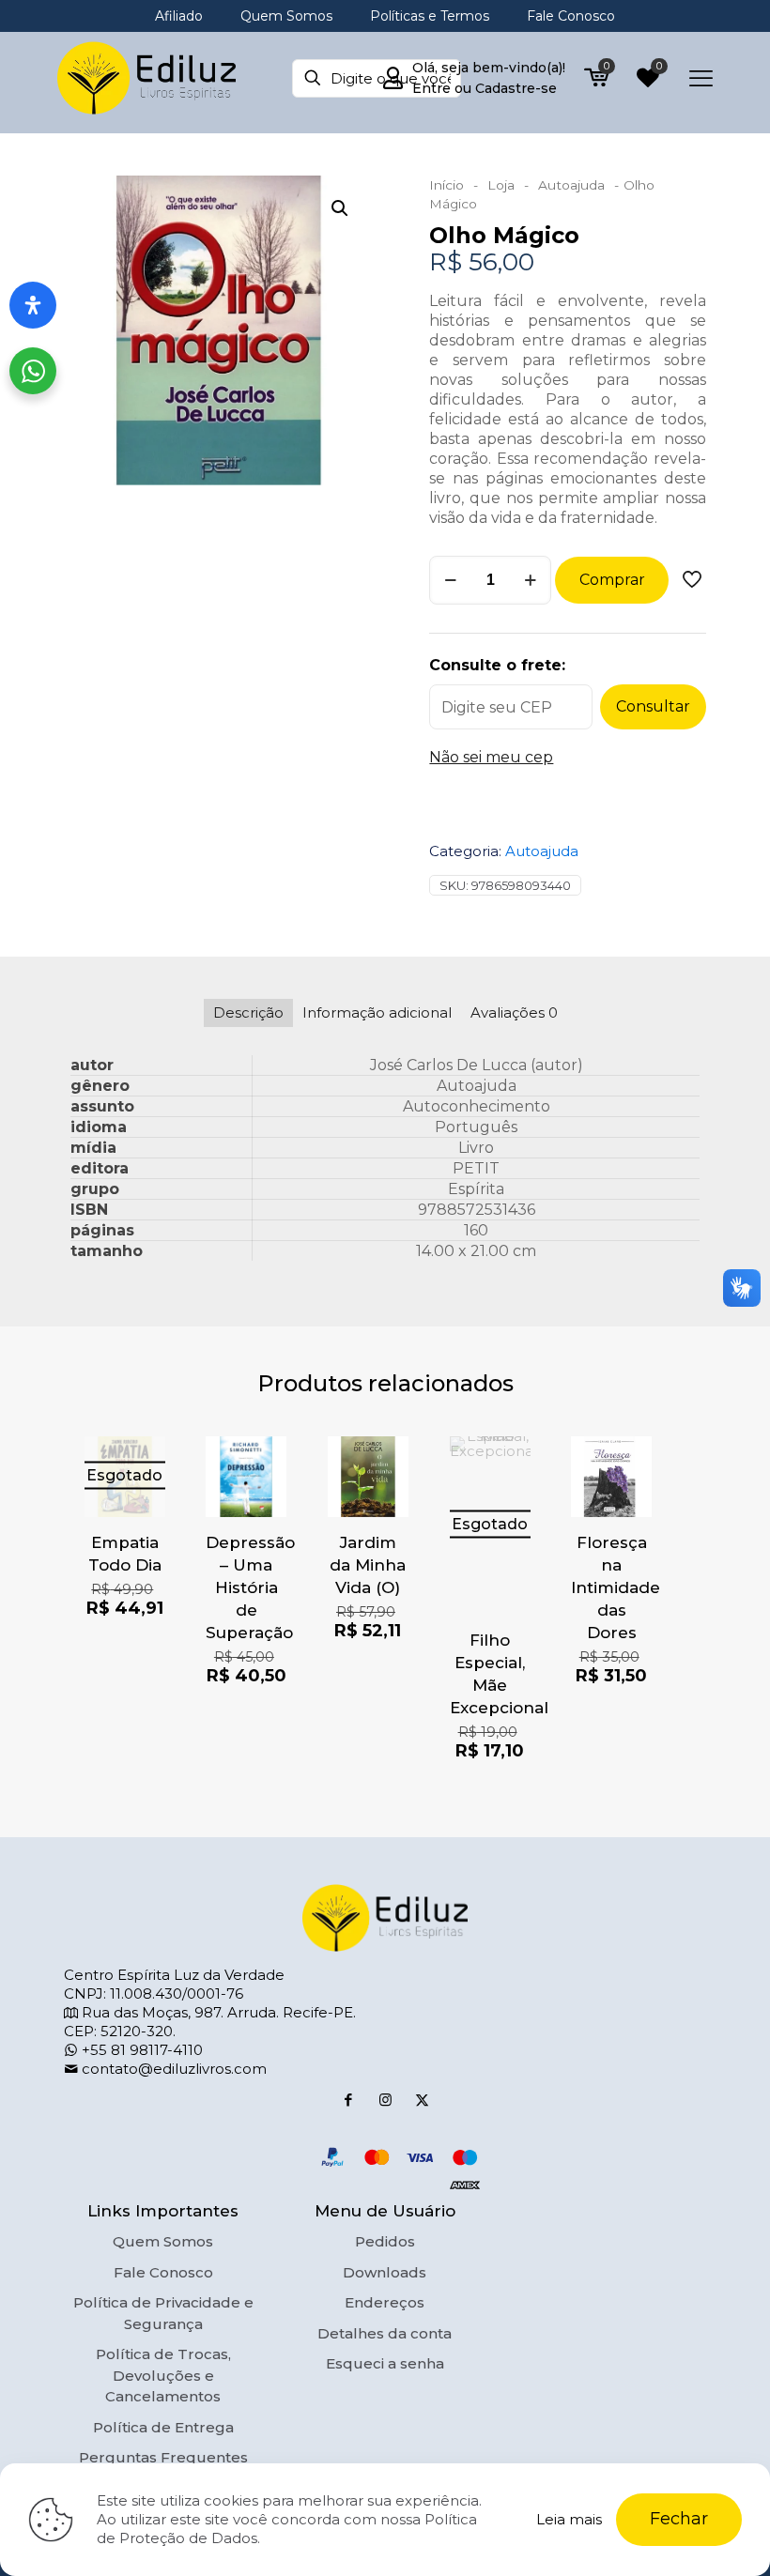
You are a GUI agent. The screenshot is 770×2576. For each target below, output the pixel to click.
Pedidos (385, 2241)
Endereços (385, 2302)
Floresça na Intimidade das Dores (616, 1587)
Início (447, 185)
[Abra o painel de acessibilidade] (33, 305)
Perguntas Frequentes (163, 2457)
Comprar (612, 580)
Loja (501, 185)
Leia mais (569, 2519)
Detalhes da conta (385, 2333)
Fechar (679, 2519)
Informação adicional (377, 1012)
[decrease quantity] (450, 580)
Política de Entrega (163, 2427)
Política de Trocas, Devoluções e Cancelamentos (163, 2375)
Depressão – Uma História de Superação (250, 1587)
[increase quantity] (530, 580)
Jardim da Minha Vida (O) (368, 1565)
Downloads (385, 2272)
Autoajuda (571, 185)
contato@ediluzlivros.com (172, 2069)
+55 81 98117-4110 (140, 2050)
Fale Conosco (163, 2272)
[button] (341, 208)
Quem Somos (163, 2241)
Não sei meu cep (491, 757)
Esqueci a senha (385, 2363)
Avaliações (514, 1012)
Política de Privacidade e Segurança (163, 2313)
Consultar (653, 706)
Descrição (248, 1012)
